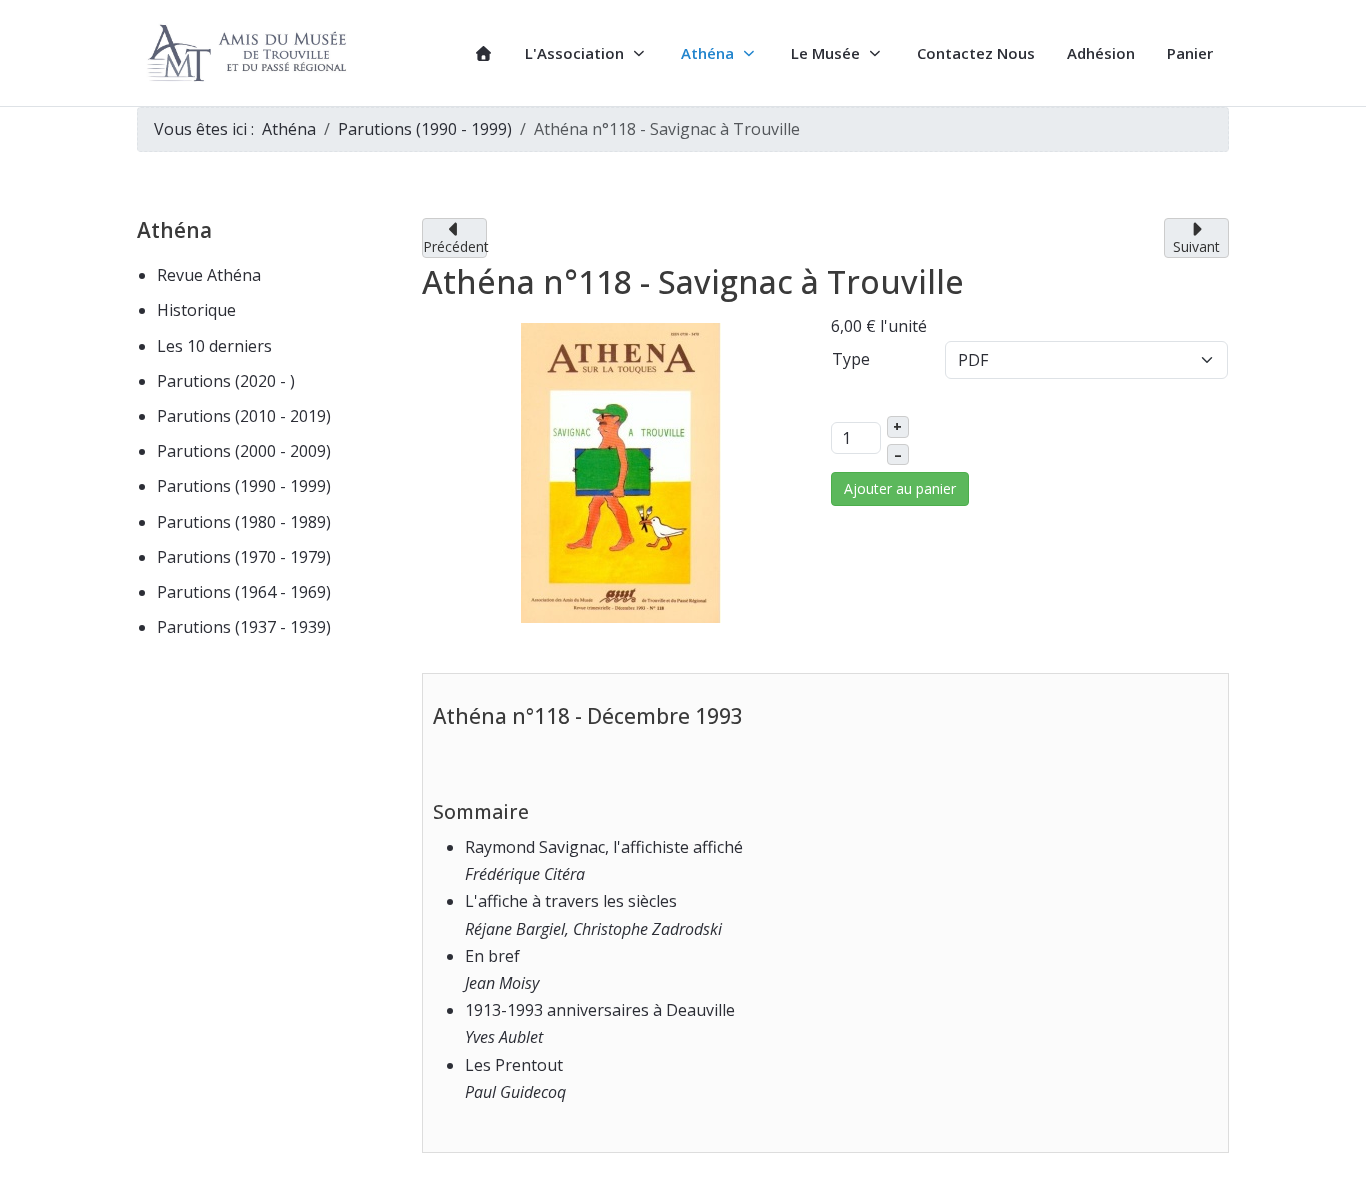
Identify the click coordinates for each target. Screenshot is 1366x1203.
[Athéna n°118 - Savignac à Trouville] (621, 471)
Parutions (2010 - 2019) (244, 416)
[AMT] (250, 53)
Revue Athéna (209, 275)
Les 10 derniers (214, 346)
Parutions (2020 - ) (226, 381)
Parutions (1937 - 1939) (244, 627)
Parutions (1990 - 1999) (244, 486)
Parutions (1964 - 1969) (244, 592)
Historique (196, 310)
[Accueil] (483, 53)
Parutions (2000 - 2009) (244, 451)
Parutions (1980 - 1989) (244, 522)
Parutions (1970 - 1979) (244, 557)
